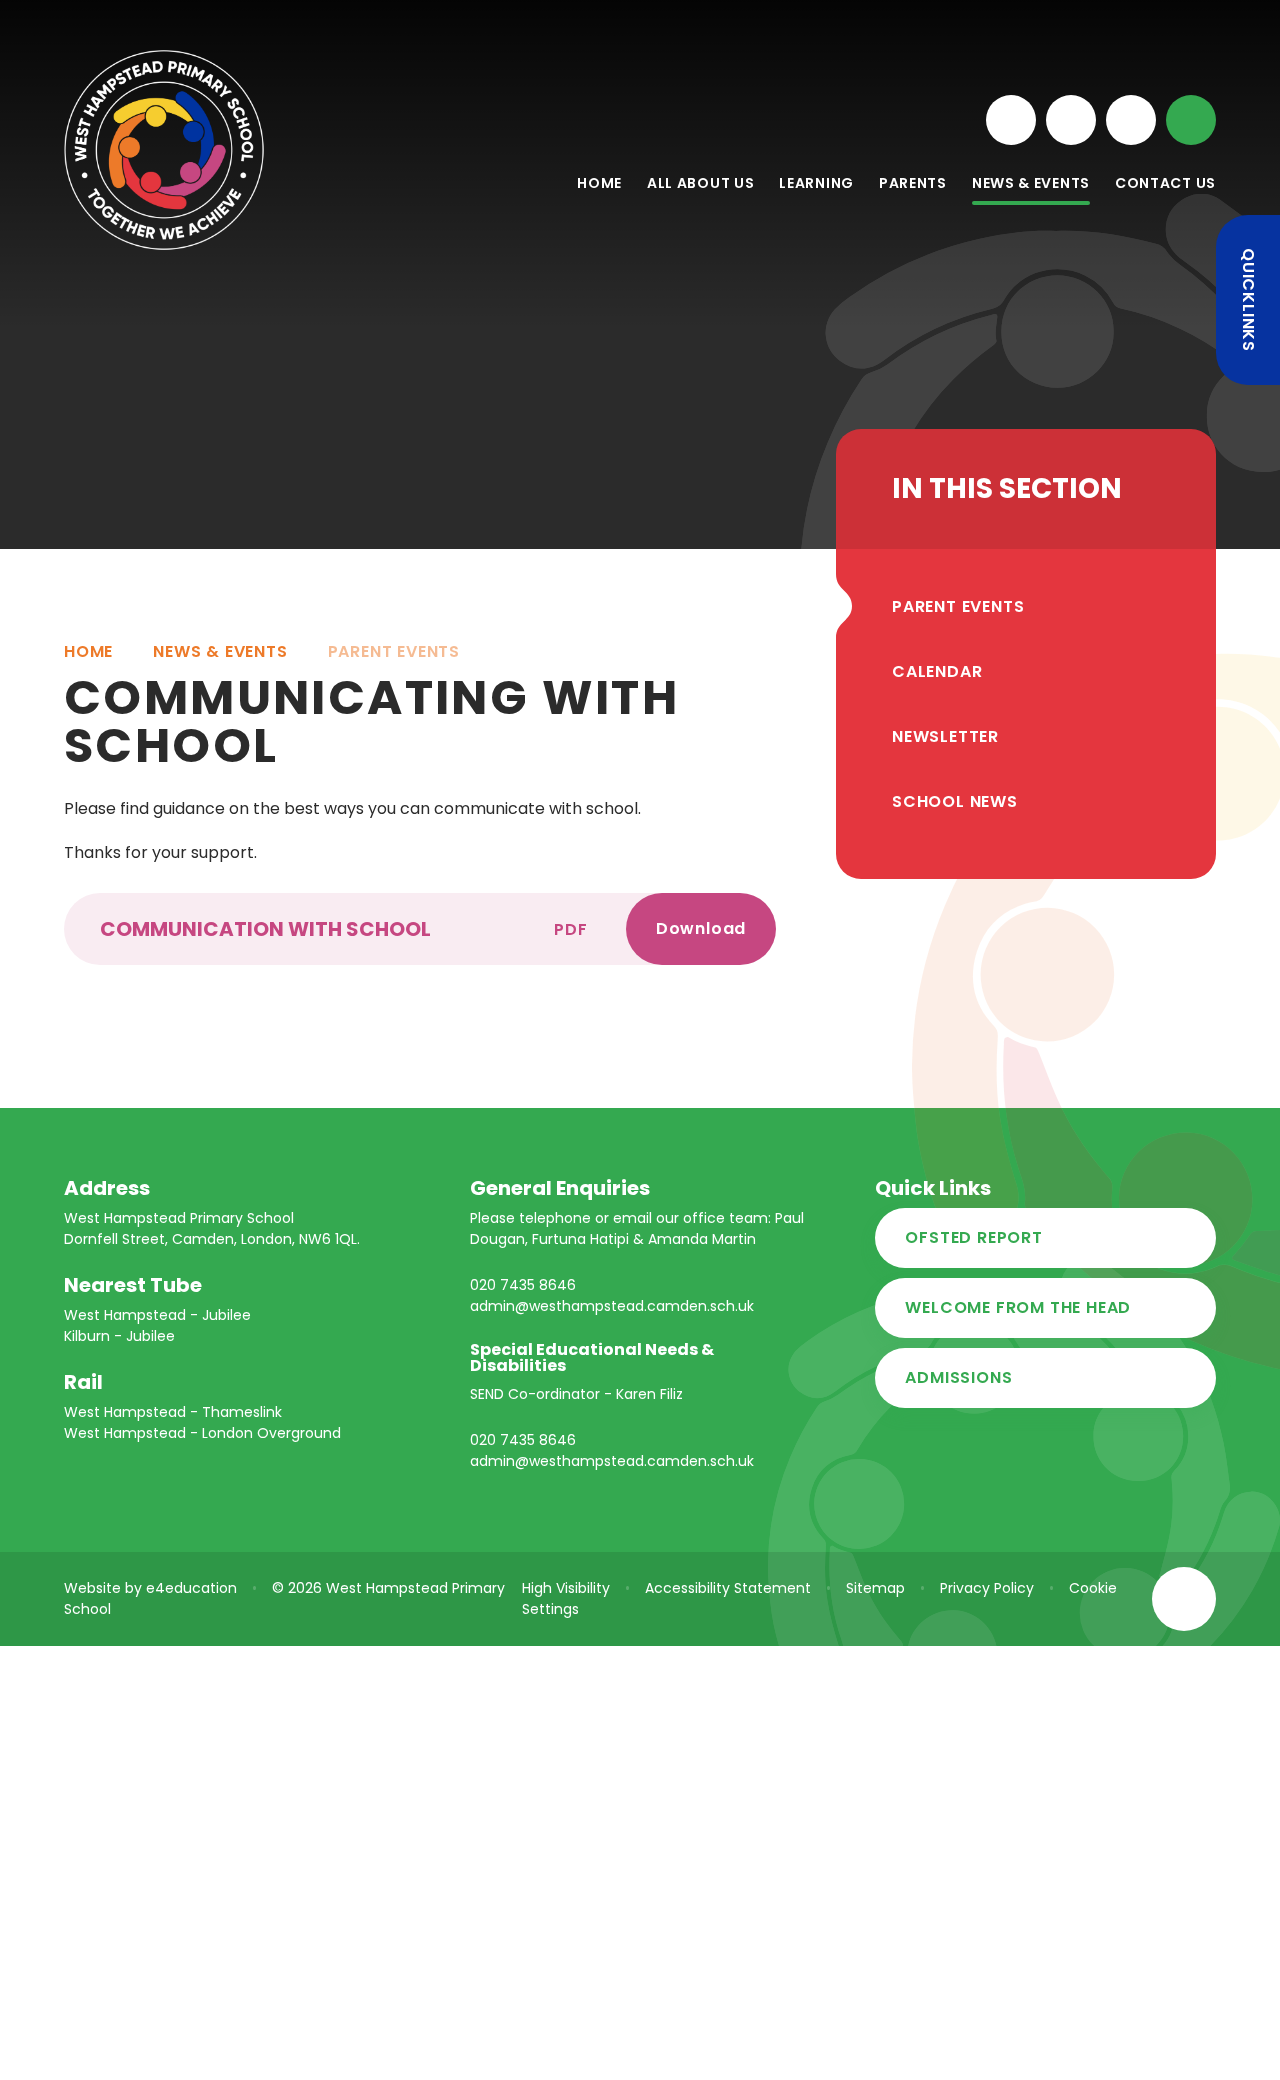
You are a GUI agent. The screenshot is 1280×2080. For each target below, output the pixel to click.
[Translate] (1131, 120)
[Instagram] (1011, 120)
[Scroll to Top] (1184, 1599)
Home (88, 651)
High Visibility (566, 1588)
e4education (191, 1588)
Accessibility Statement (728, 1588)
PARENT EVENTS (394, 651)
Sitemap (875, 1588)
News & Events (220, 651)
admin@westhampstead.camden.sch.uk (612, 1306)
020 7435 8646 (523, 1285)
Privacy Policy (987, 1588)
